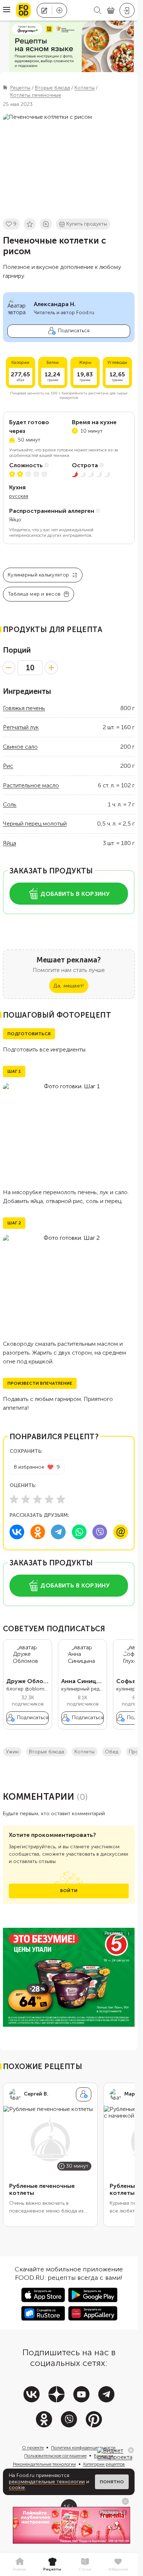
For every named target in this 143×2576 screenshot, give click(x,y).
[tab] (19, 2565)
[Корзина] (111, 10)
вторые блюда (47, 1752)
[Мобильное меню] (7, 10)
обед (112, 1752)
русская (19, 496)
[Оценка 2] (26, 1499)
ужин (12, 1752)
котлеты (85, 1752)
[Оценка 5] (61, 1499)
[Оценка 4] (49, 1499)
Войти (69, 1891)
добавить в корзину (75, 894)
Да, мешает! (69, 986)
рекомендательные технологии (47, 2482)
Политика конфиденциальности (83, 2448)
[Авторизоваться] (127, 10)
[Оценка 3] (37, 1499)
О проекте (33, 2448)
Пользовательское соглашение (55, 2456)
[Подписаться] (84, 2094)
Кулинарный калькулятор (38, 575)
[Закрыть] (131, 2450)
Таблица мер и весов (34, 594)
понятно (112, 2482)
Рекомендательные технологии (44, 2464)
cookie (17, 2488)
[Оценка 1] (14, 1499)
